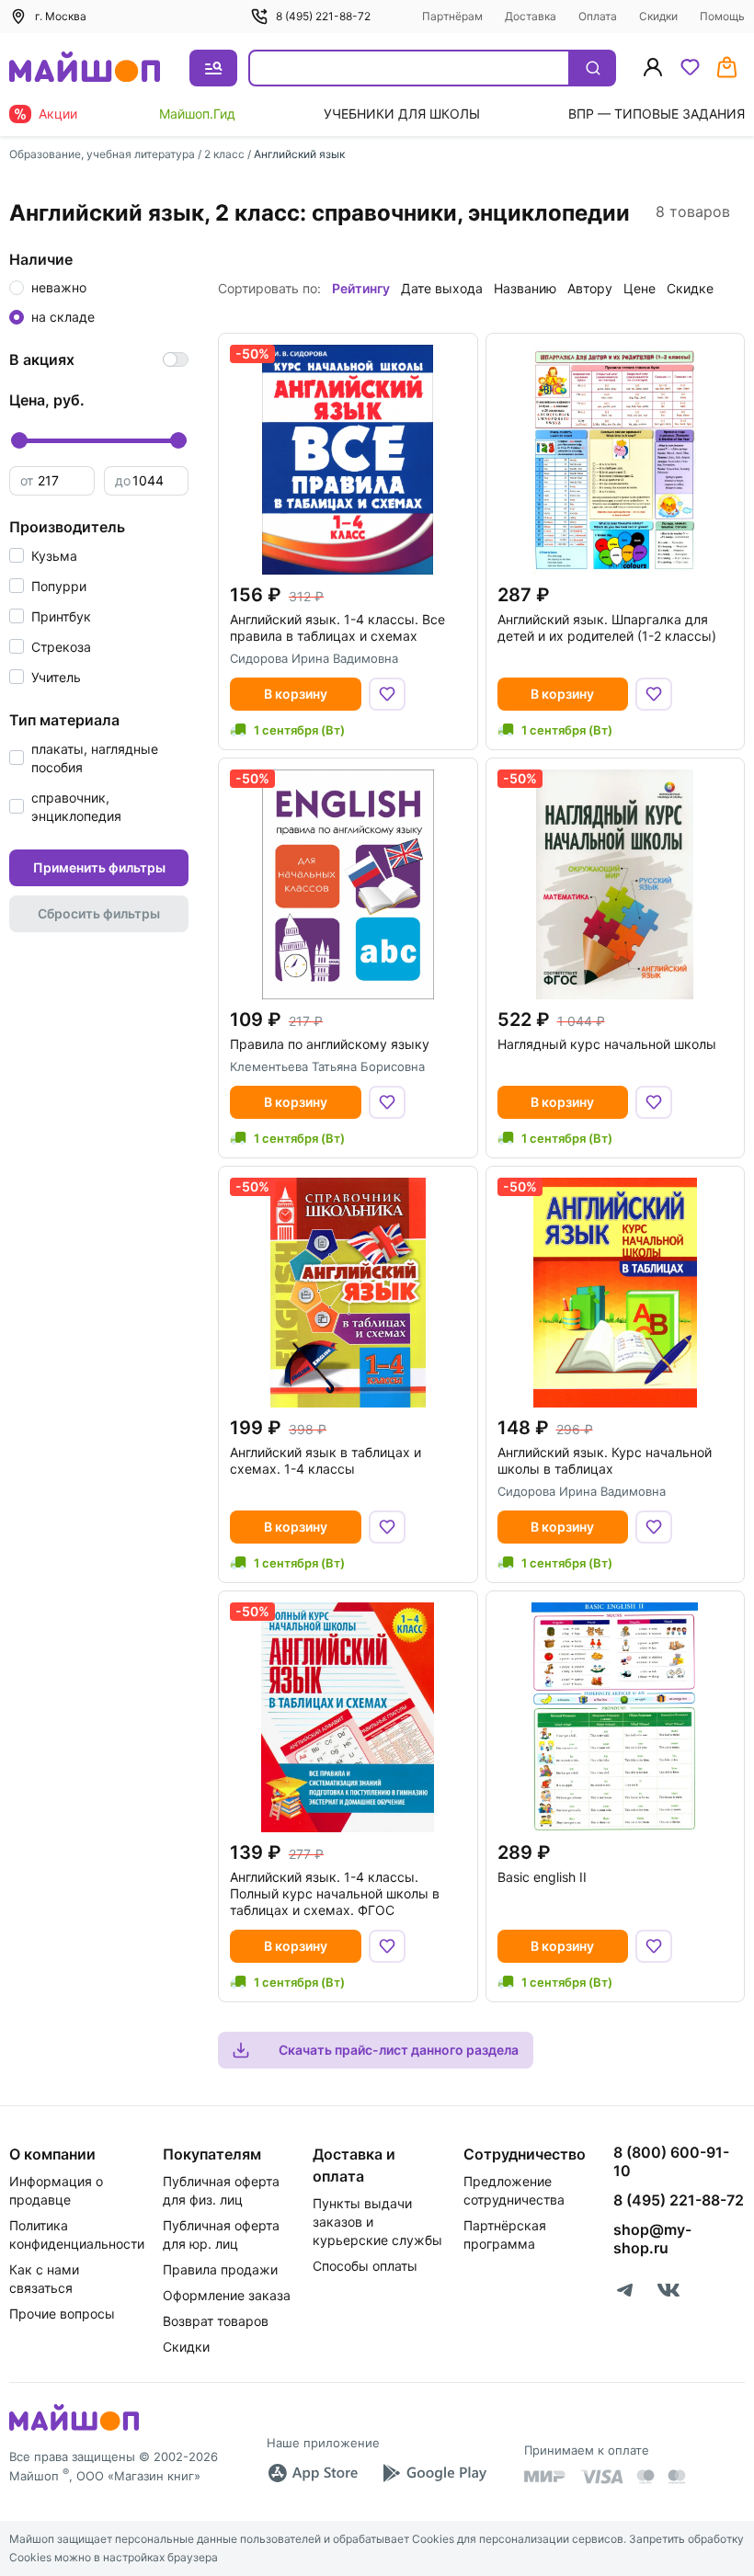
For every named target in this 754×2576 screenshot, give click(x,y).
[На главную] (85, 68)
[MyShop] (74, 2429)
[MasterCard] (645, 2477)
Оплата (598, 16)
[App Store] (313, 2473)
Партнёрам (452, 16)
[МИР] (545, 2476)
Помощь (722, 16)
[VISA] (601, 2477)
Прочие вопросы (62, 2314)
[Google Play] (434, 2473)
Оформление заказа (227, 2295)
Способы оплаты (365, 2266)
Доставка (531, 16)
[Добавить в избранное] (387, 694)
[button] (43, 556)
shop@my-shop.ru (652, 2239)
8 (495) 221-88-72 (323, 16)
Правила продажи (220, 2269)
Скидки (658, 16)
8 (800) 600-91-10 (671, 2161)
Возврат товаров (216, 2321)
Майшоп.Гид (197, 114)
